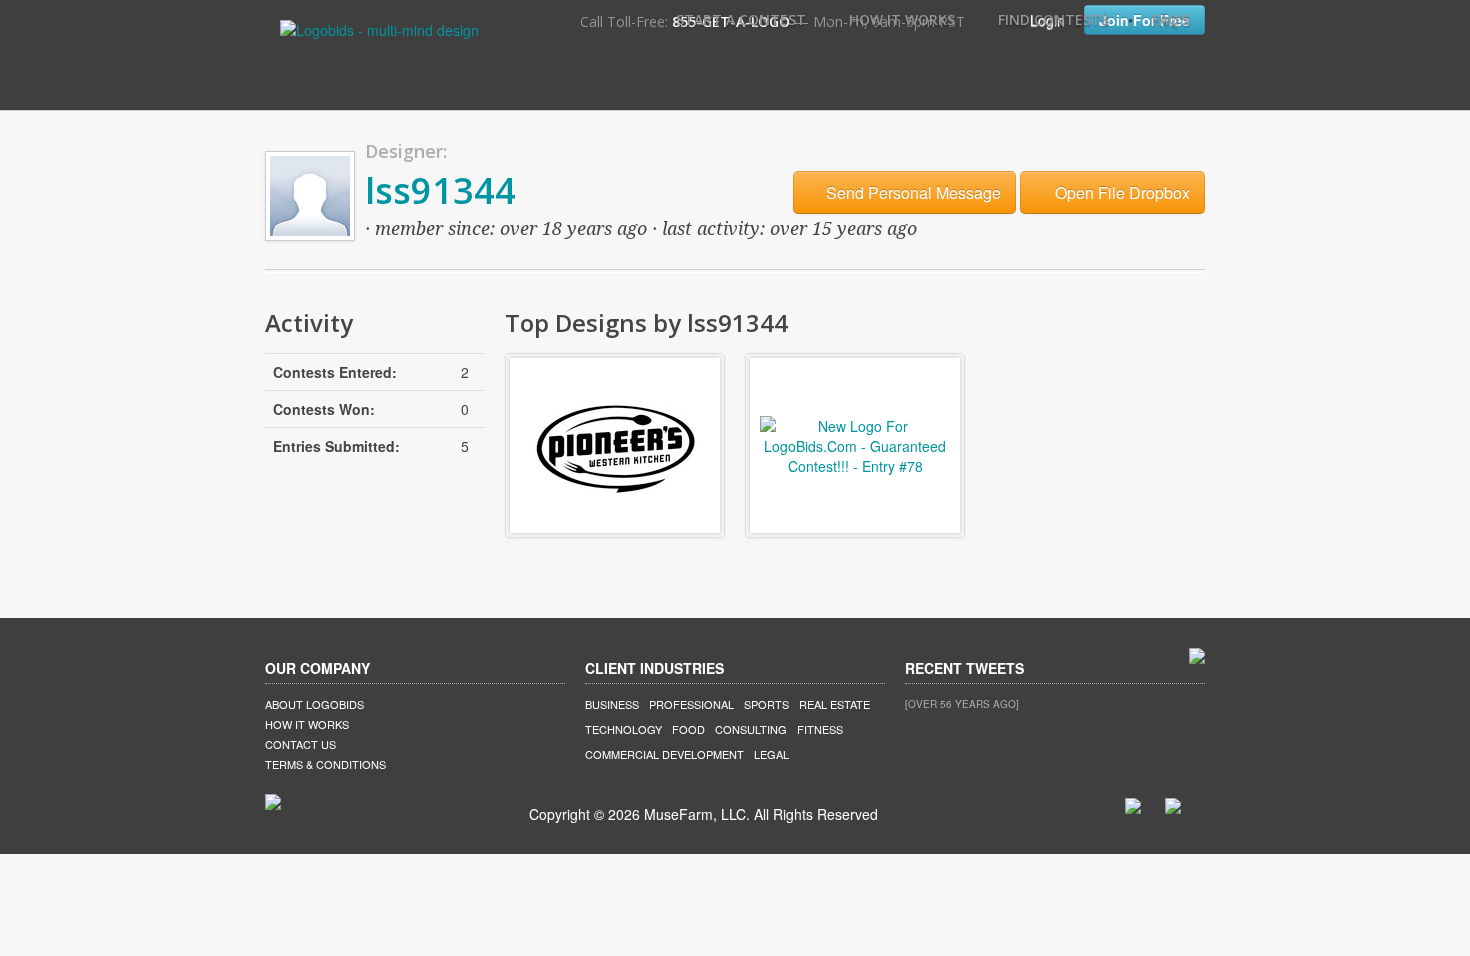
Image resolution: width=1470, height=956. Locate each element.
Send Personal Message (911, 192)
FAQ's (1171, 19)
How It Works (902, 19)
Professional (691, 704)
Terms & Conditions (325, 764)
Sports (766, 704)
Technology (623, 729)
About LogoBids (314, 704)
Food (688, 729)
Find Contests (1053, 19)
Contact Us (300, 744)
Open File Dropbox (1120, 192)
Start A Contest (741, 19)
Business (612, 704)
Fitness (820, 729)
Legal (771, 754)
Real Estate (834, 704)
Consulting (751, 729)
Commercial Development (664, 754)
